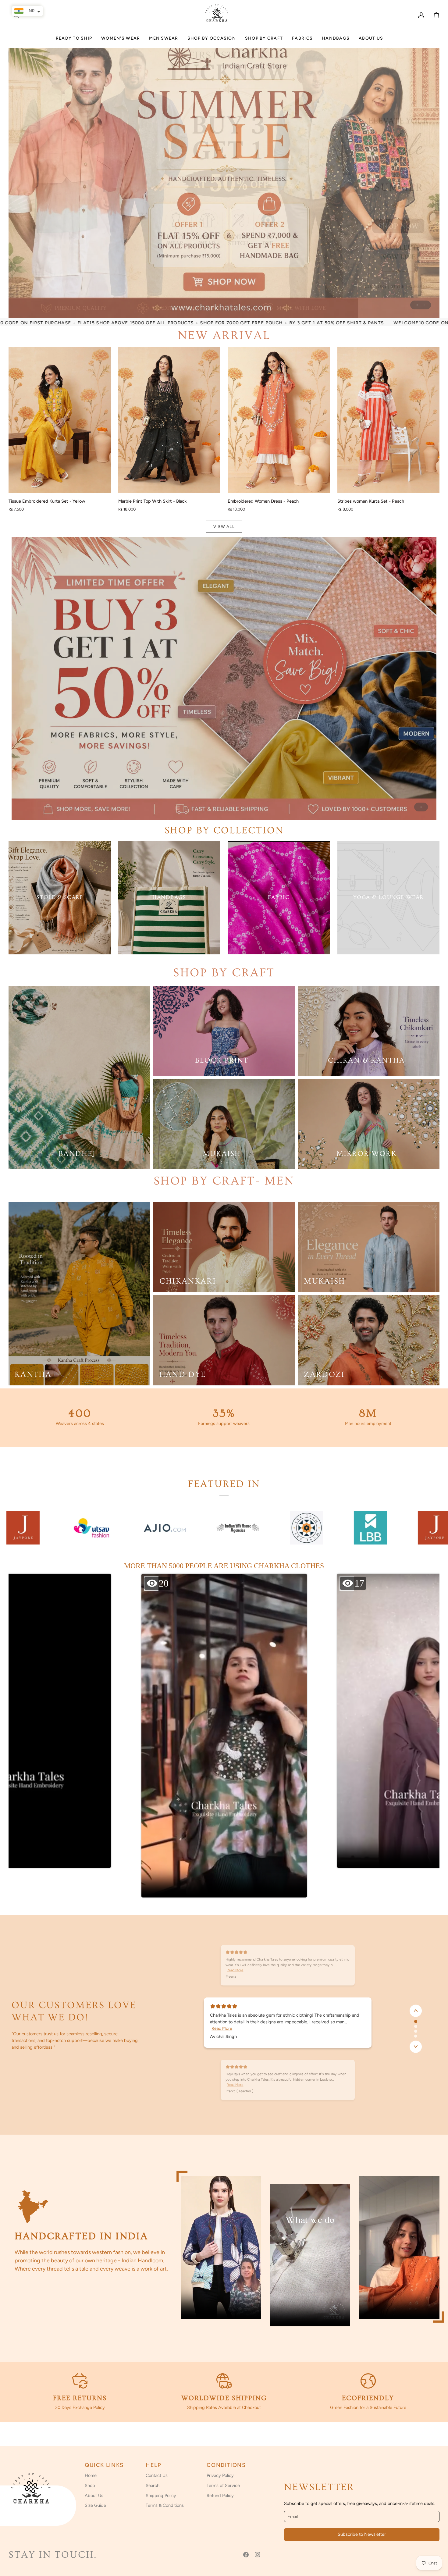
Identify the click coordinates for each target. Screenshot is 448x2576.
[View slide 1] (224, 678)
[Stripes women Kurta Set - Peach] (389, 420)
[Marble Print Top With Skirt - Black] (169, 420)
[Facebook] (246, 2555)
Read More (222, 2028)
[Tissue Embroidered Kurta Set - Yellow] (60, 420)
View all (224, 527)
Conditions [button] (226, 2465)
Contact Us (157, 2475)
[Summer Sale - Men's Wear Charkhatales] (224, 174)
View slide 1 (417, 305)
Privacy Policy (220, 2475)
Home (91, 2475)
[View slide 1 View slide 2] (224, 174)
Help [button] (153, 2465)
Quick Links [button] (104, 2465)
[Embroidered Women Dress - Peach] (279, 420)
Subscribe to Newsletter (362, 2534)
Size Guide (95, 2505)
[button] (121, 41)
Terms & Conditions (165, 2505)
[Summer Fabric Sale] (224, 678)
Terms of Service (223, 2485)
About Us (94, 2496)
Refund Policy (220, 2496)
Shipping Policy (161, 2496)
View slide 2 (424, 305)
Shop (90, 2485)
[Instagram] (258, 2555)
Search (153, 2485)
